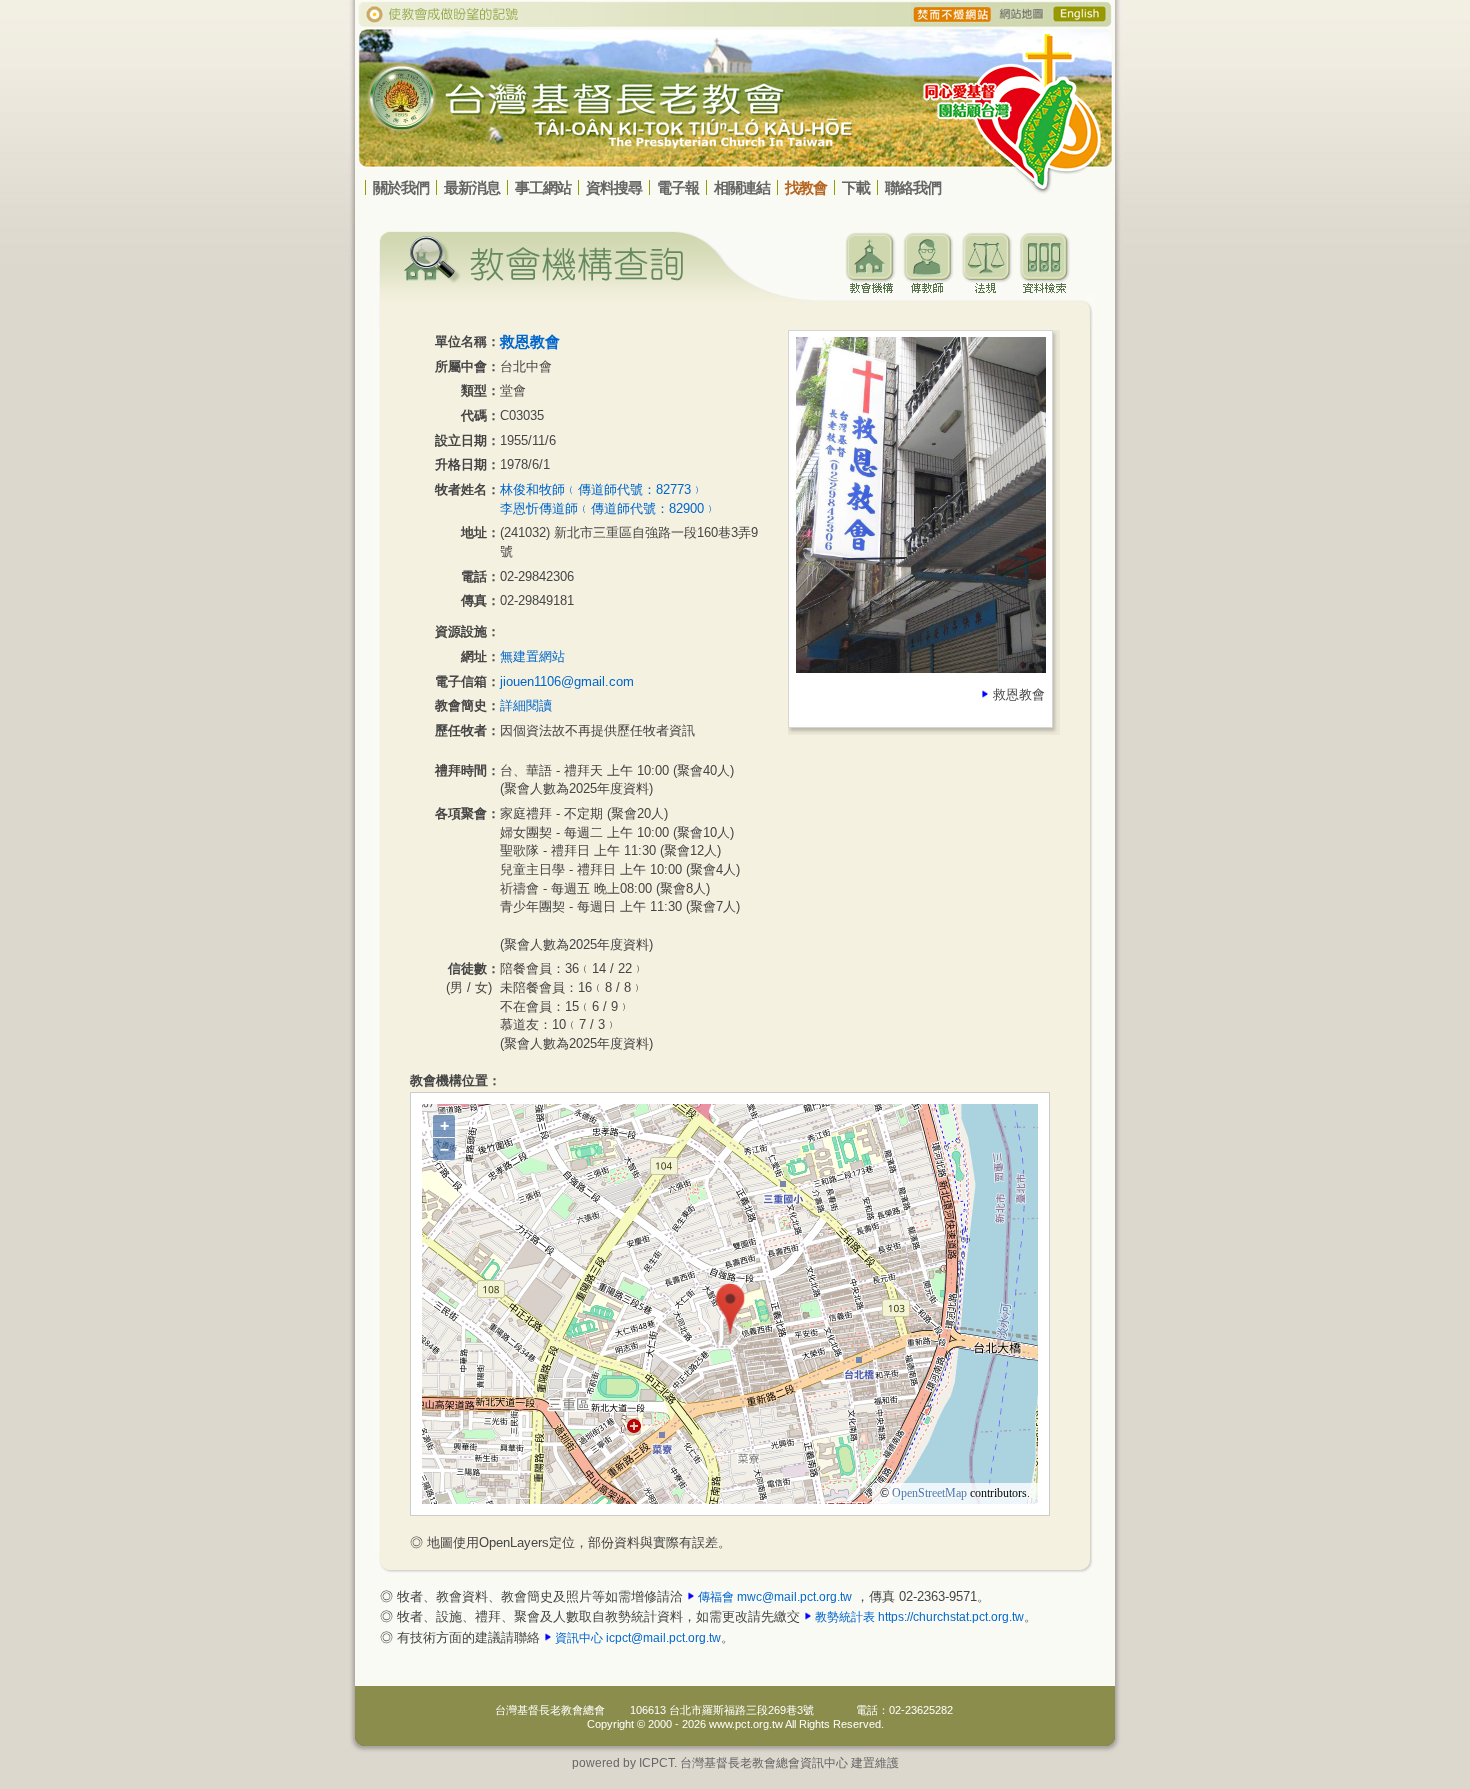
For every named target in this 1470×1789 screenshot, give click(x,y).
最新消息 (472, 187)
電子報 (678, 187)
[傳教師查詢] (928, 288)
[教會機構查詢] (870, 288)
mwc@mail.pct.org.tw (794, 1597)
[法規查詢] (986, 288)
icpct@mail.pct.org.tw (663, 1638)
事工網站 (543, 187)
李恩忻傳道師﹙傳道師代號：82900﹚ (608, 508)
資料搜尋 (614, 187)
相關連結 (742, 187)
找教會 (806, 187)
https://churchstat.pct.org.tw (951, 1617)
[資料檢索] (1044, 288)
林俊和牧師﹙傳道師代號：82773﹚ (602, 489)
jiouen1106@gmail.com (567, 681)
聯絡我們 (913, 187)
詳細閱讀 (526, 705)
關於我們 (401, 187)
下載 (856, 187)
